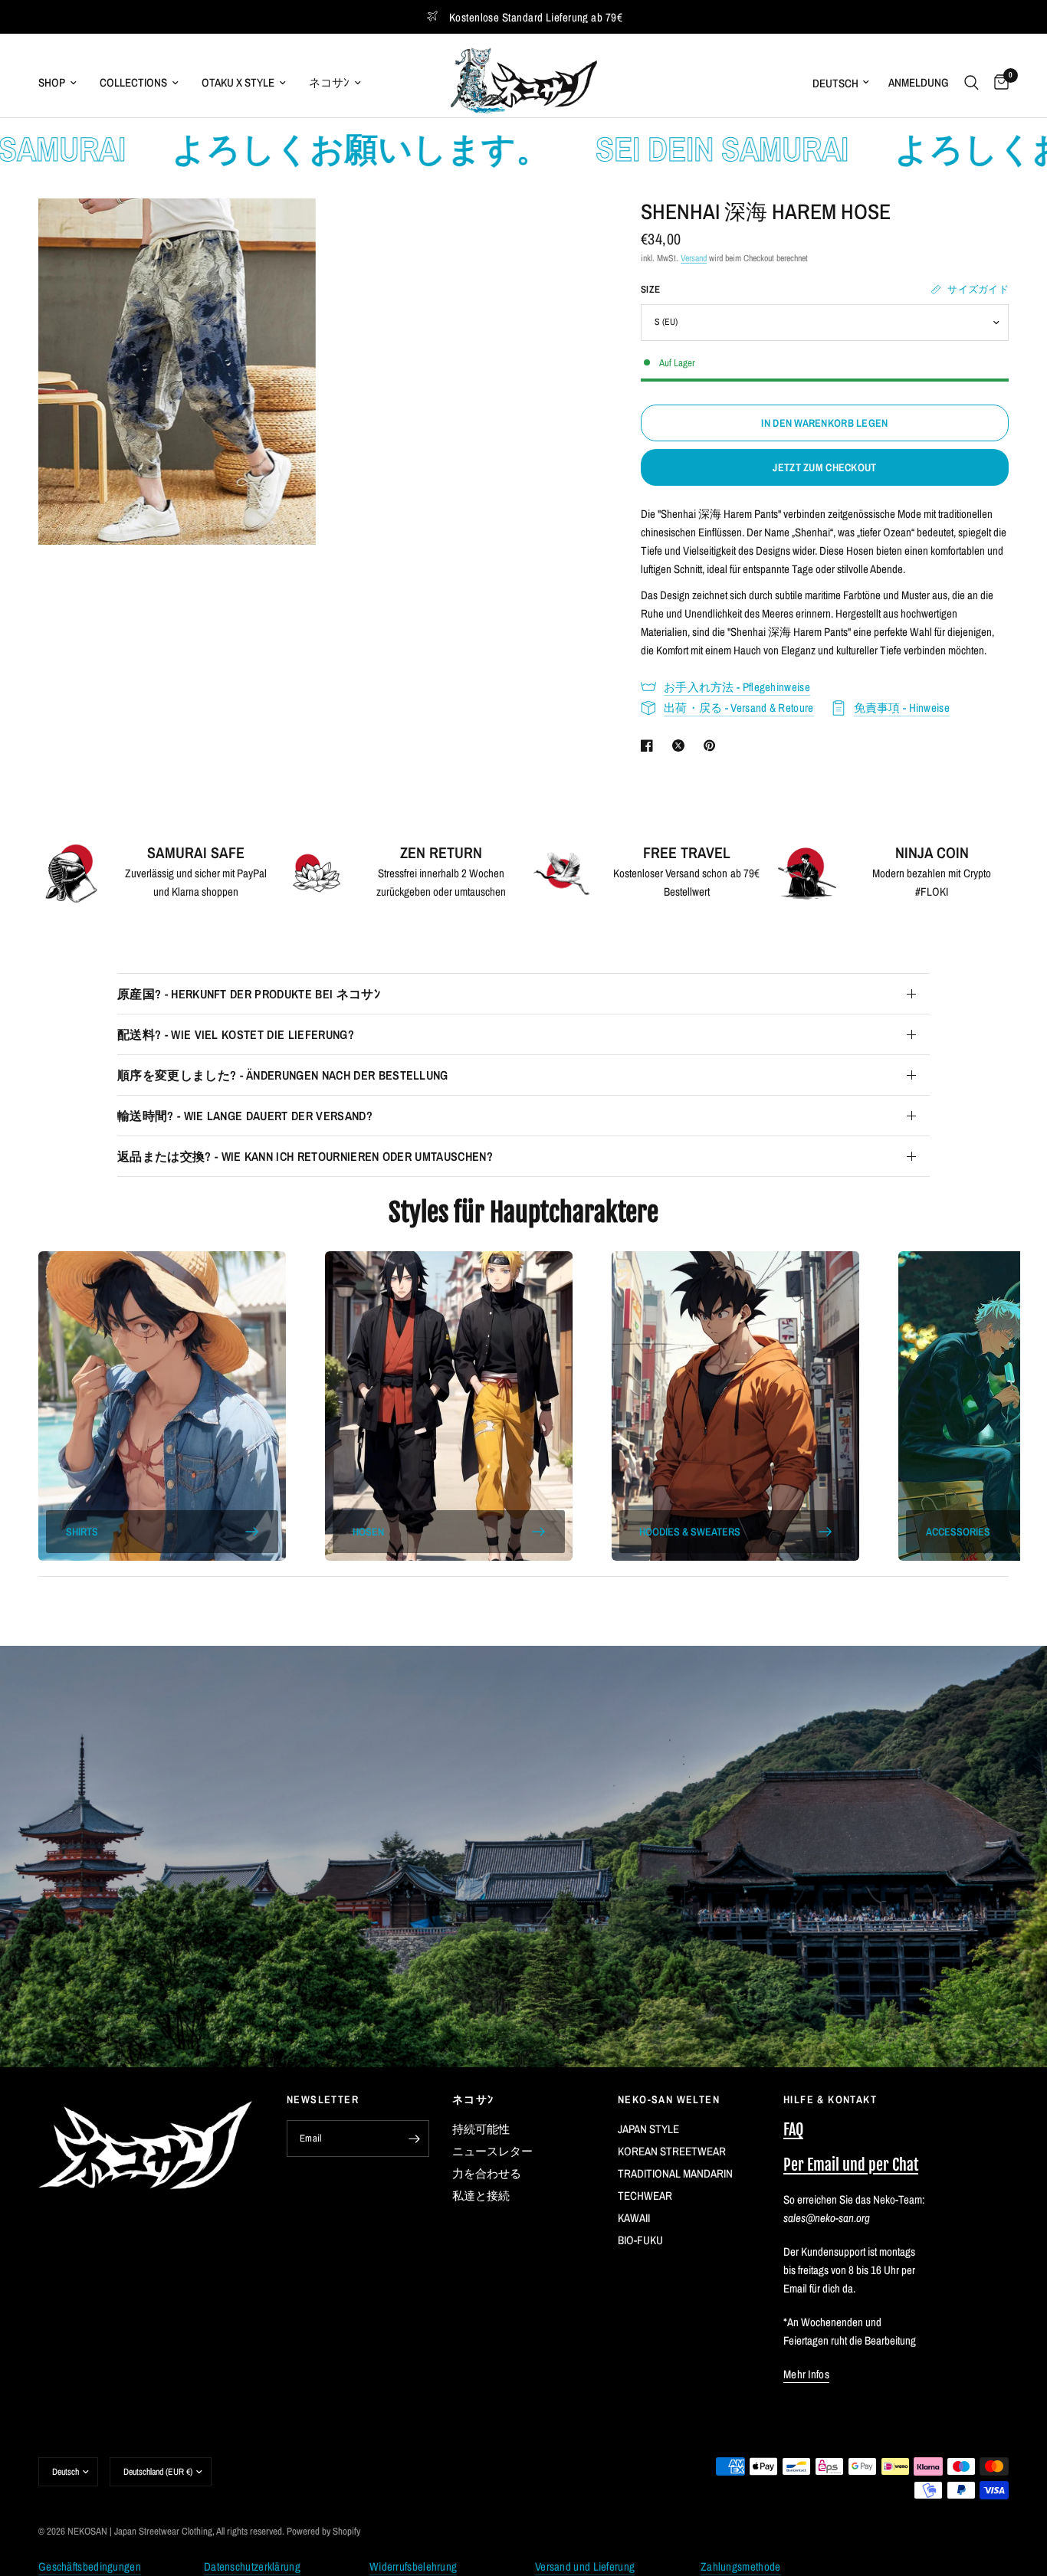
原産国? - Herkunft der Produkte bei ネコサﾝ (249, 994)
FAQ (793, 2130)
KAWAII (634, 2218)
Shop (52, 82)
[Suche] (972, 82)
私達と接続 (481, 2196)
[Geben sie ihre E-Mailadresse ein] (414, 2138)
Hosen (368, 1532)
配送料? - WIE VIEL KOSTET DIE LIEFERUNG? (236, 1034)
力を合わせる (487, 2173)
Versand (694, 258)
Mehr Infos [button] (806, 2374)
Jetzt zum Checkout (824, 467)
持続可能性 (481, 2129)
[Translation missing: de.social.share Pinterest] (713, 746)
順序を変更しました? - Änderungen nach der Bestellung (283, 1075)
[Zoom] (284, 231)
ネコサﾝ (329, 82)
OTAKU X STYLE (238, 82)
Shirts (82, 1532)
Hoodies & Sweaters (690, 1532)
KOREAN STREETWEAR (672, 2151)
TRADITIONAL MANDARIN (675, 2173)
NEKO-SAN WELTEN (669, 2099)
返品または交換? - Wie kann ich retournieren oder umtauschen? (305, 1156)
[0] (998, 82)
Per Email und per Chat (851, 2165)
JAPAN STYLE (648, 2129)
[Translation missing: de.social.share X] (681, 746)
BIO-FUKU (640, 2240)
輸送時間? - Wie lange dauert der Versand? (245, 1116)
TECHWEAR (645, 2196)
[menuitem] (63, 83)
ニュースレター (492, 2151)
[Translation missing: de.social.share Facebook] (650, 746)
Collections (133, 82)
